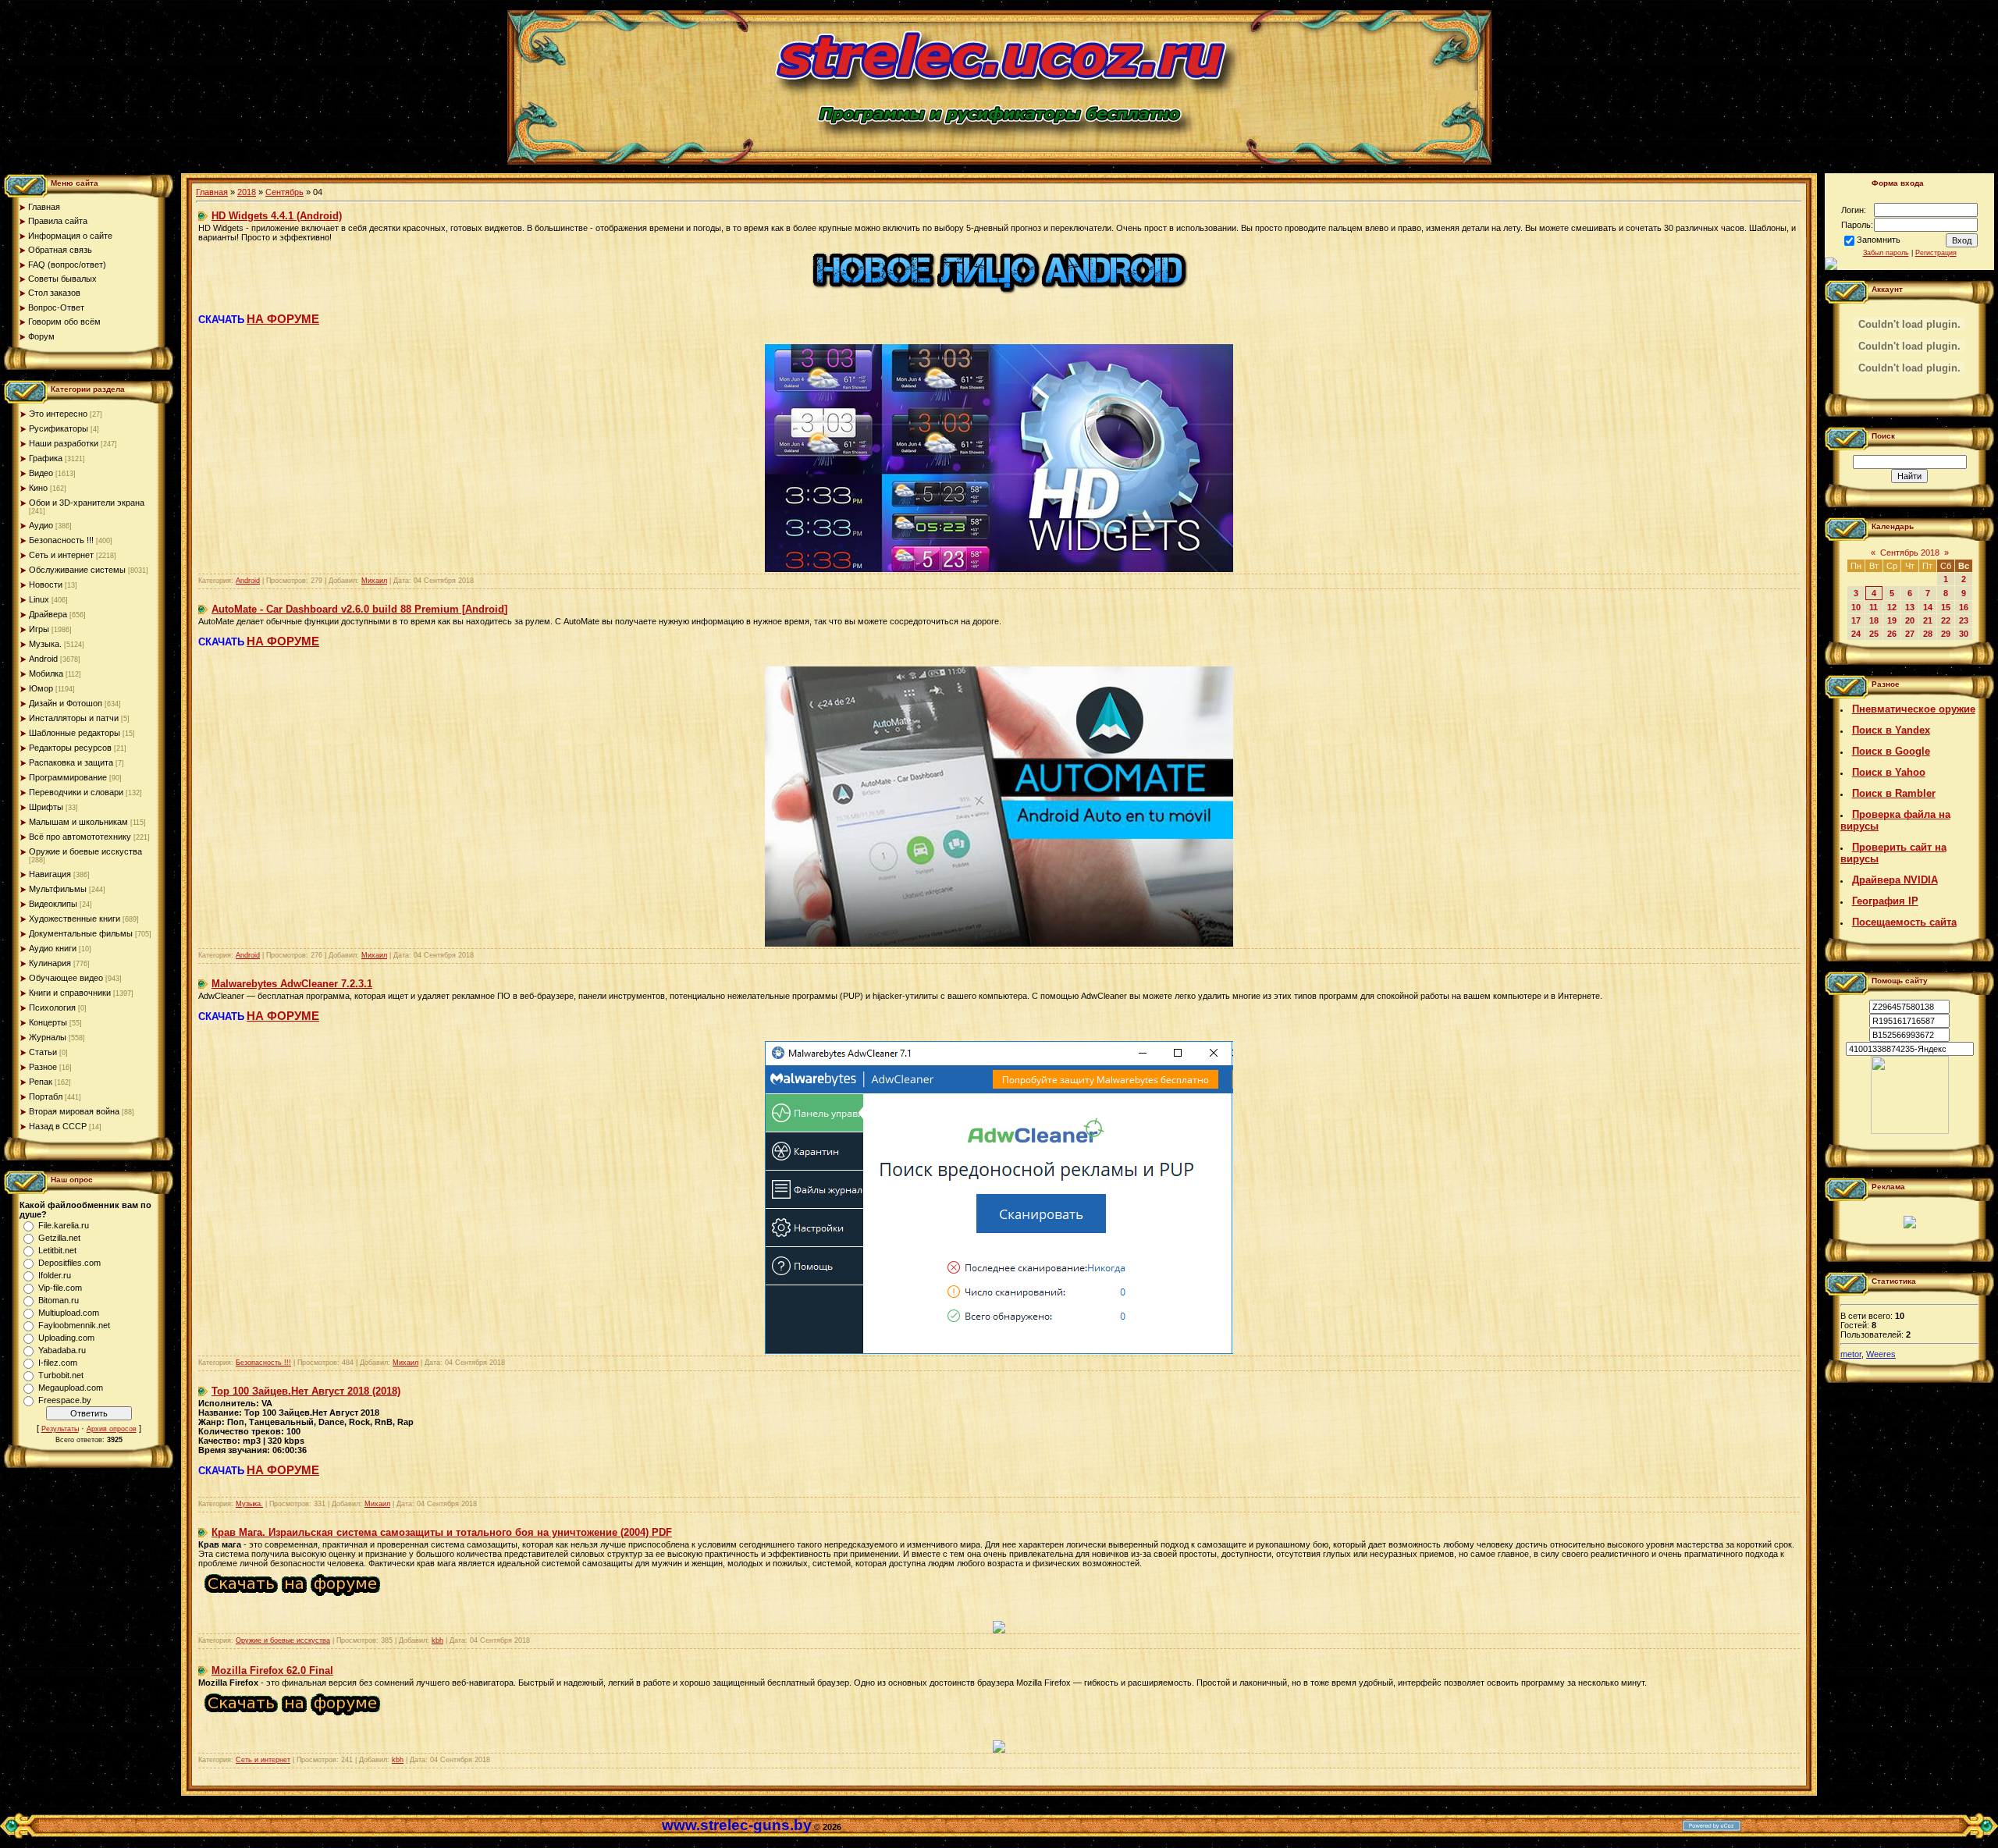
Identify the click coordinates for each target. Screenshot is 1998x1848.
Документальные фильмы (81, 933)
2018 (247, 192)
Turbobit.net (61, 1375)
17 (1856, 620)
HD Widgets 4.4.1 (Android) (277, 216)
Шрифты (46, 807)
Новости (46, 585)
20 (1910, 620)
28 (1928, 634)
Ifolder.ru (55, 1275)
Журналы (48, 1037)
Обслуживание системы (77, 570)
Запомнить (1879, 240)
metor (1851, 1354)
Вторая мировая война (74, 1111)
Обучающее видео (66, 978)
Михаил (374, 581)
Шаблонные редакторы (75, 733)
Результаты (60, 1429)
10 (1856, 607)
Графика (46, 458)
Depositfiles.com (69, 1263)
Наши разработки (64, 443)
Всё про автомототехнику (80, 837)
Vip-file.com (60, 1288)
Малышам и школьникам (78, 822)
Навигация (50, 874)
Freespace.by (65, 1400)
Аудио (41, 525)
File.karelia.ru (64, 1225)
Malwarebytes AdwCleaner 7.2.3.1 (292, 984)
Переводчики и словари (76, 792)
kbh (437, 1640)
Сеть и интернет (61, 555)
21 (1928, 620)
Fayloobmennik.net (74, 1325)
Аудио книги (53, 948)
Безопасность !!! (61, 540)
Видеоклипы (53, 904)
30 (1964, 634)
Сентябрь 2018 (1910, 553)
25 (1874, 634)
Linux (39, 599)
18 (1874, 620)
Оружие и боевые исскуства (85, 851)
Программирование (68, 777)
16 (1964, 607)
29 (1946, 634)
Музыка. (45, 644)
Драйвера (48, 614)
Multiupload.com (69, 1313)
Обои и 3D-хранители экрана (87, 503)
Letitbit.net (57, 1250)
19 (1892, 620)
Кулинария (50, 963)
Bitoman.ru (59, 1300)
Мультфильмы (58, 889)
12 (1892, 607)
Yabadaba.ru (62, 1350)
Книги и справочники (70, 993)
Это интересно (58, 414)
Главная (212, 192)
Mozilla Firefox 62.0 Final (272, 1670)
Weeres (1881, 1354)
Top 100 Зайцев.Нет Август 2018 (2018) (306, 1391)
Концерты (48, 1022)
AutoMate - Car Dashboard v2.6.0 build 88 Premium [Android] (359, 609)
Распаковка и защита (71, 762)
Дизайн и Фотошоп (66, 703)
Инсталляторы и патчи (74, 718)
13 (1910, 607)
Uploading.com (66, 1338)
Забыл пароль (1886, 253)
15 (1946, 607)
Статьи (43, 1052)
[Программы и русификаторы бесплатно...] (1910, 1131)
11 (1874, 607)
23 (1964, 620)
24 (1856, 634)
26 (1892, 634)
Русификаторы (59, 428)
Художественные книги (75, 919)
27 (1910, 634)
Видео (41, 473)
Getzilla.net (59, 1238)
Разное (43, 1067)
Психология (52, 1008)
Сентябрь (284, 192)
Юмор (41, 688)
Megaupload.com (71, 1388)
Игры (39, 629)
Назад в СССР (58, 1126)
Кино (38, 488)
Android (43, 659)
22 (1946, 620)
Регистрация (1936, 253)
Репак (41, 1082)
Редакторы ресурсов (70, 748)
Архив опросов (112, 1429)
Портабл (46, 1096)
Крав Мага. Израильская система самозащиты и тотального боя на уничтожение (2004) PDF (442, 1532)
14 (1928, 607)
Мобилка (46, 673)
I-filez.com (58, 1363)
